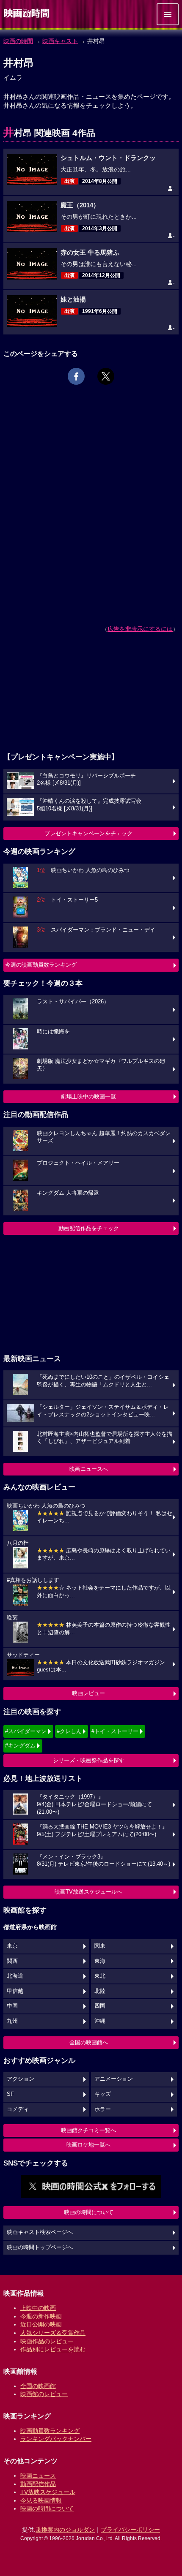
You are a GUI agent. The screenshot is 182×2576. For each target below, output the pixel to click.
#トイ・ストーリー (115, 1731)
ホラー (103, 2109)
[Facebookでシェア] (76, 376)
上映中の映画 (38, 2308)
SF (10, 2094)
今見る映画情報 (41, 2500)
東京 (12, 1946)
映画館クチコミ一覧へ (88, 2130)
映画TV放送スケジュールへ (88, 1892)
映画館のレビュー (44, 2394)
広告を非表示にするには (140, 629)
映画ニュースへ (89, 1469)
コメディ (18, 2109)
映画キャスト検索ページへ (40, 2232)
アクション (21, 2079)
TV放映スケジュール (48, 2492)
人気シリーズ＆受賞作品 (53, 2333)
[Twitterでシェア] (106, 376)
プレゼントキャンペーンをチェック (88, 833)
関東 (100, 1946)
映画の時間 (18, 41)
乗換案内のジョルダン (65, 2530)
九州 (12, 2021)
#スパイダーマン (26, 1731)
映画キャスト (60, 41)
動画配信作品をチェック (89, 1228)
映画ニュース (38, 2475)
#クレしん (69, 1731)
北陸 (100, 1991)
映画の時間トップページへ (40, 2247)
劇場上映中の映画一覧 (88, 1096)
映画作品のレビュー (47, 2341)
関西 (12, 1961)
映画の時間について (89, 2212)
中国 (12, 2006)
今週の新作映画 (41, 2316)
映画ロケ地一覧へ (88, 2145)
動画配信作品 (38, 2484)
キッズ (103, 2094)
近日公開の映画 (41, 2324)
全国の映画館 (38, 2386)
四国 (100, 2006)
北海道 (15, 1976)
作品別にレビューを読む (53, 2349)
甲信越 (15, 1991)
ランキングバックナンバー (56, 2439)
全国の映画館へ (89, 2042)
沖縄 (100, 2021)
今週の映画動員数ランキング (41, 965)
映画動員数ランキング (50, 2431)
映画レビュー (88, 1693)
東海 (100, 1961)
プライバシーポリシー (130, 2530)
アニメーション (114, 2079)
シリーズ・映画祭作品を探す (89, 1760)
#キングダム (20, 1746)
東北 (100, 1976)
